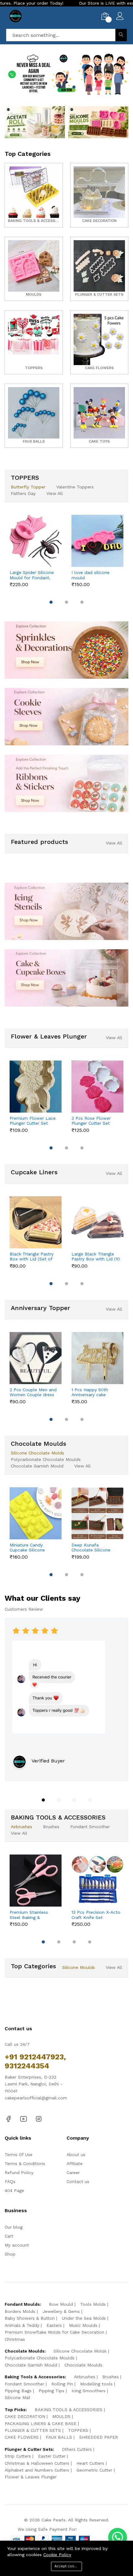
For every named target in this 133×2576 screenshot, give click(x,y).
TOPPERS (78, 2430)
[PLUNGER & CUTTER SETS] (99, 269)
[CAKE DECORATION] (99, 195)
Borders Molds (20, 2311)
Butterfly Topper (28, 487)
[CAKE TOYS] (99, 416)
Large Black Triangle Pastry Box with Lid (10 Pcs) (96, 1257)
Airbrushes (21, 1827)
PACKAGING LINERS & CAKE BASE (41, 2424)
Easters (54, 2325)
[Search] (121, 35)
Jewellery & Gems (61, 2311)
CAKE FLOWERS (22, 2437)
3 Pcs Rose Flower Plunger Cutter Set (91, 1121)
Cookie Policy (57, 2555)
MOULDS (61, 2416)
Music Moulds (83, 2325)
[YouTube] (24, 2119)
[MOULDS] (34, 269)
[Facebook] (8, 2119)
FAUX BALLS (59, 2437)
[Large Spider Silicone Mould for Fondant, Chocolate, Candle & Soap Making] (36, 541)
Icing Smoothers (88, 2391)
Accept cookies (68, 2566)
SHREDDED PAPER (99, 2437)
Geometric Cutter (94, 2470)
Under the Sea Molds (84, 2318)
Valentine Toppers (75, 487)
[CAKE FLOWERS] (99, 342)
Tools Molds (93, 2304)
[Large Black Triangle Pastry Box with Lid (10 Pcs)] (97, 1222)
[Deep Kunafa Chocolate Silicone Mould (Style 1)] (97, 1513)
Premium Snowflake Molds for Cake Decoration (54, 2332)
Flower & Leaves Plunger (31, 2477)
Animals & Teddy (22, 2325)
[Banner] (35, 122)
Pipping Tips (51, 2391)
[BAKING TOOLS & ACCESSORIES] (34, 195)
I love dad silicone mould (90, 575)
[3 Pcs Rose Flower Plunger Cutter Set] (97, 1087)
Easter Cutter (52, 2456)
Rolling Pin (62, 2384)
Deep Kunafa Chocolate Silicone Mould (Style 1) (91, 1548)
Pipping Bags (18, 2391)
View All (55, 493)
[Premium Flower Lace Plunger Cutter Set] (36, 1087)
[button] (44, 87)
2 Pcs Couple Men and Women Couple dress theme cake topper (33, 1392)
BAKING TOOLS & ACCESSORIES (69, 2410)
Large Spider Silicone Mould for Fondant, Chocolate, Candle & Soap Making (32, 575)
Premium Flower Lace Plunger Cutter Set (33, 1121)
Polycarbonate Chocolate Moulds (46, 1459)
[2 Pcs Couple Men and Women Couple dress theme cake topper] (36, 1358)
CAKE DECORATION (25, 2416)
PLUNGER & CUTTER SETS (33, 2430)
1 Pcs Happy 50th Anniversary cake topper (90, 1392)
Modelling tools (96, 2384)
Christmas (15, 2339)
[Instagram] (39, 2119)
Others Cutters (77, 2449)
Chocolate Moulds (83, 2365)
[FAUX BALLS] (34, 416)
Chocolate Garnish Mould (37, 1466)
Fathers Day (23, 493)
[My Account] (120, 17)
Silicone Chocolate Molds (37, 1453)
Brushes (51, 1827)
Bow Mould (61, 2304)
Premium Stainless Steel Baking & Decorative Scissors (30, 1915)
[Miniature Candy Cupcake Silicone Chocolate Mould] (36, 1513)
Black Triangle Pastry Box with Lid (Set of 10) (32, 1257)
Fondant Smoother (90, 1827)
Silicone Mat (17, 2397)
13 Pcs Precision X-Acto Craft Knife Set (96, 1915)
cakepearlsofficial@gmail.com (36, 2098)
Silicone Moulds (79, 1967)
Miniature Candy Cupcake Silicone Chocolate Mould (28, 1548)
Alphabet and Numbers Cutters (37, 2470)
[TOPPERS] (34, 342)
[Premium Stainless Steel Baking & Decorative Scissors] (36, 1881)
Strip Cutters (18, 2456)
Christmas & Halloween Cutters (37, 2463)
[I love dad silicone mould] (97, 541)
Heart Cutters (90, 2463)
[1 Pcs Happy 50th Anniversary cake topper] (97, 1358)
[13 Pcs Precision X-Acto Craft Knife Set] (97, 1881)
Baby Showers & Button (30, 2318)
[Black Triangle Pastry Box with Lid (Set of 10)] (36, 1222)
